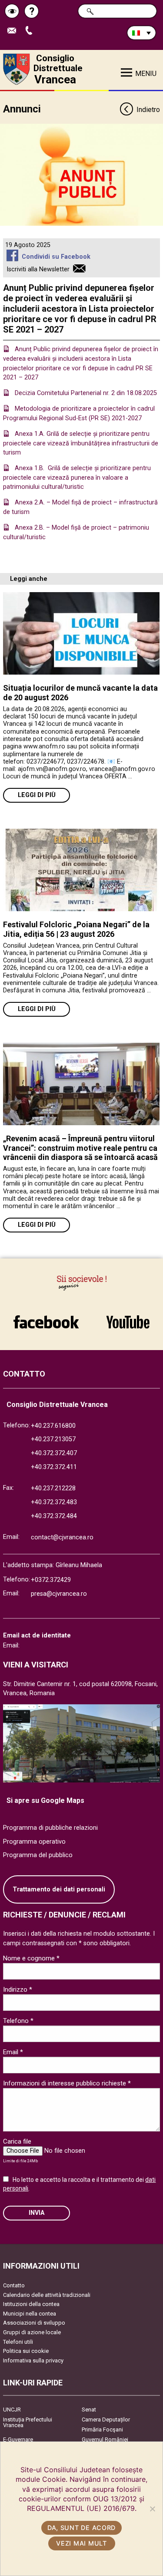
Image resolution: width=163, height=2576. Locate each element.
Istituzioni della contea (31, 2304)
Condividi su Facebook (56, 257)
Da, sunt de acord (81, 2528)
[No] (152, 2509)
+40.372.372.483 (54, 1502)
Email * (13, 2052)
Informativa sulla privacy (33, 2360)
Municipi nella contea (30, 2314)
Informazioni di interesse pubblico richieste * (67, 2083)
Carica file (17, 2141)
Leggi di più (37, 795)
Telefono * (18, 2021)
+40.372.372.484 (54, 1516)
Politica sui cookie (26, 2351)
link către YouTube (128, 1318)
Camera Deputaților (106, 2420)
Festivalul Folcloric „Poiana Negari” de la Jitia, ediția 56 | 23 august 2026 (76, 929)
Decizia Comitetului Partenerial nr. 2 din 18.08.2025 (86, 393)
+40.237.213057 (53, 1439)
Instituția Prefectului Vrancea (28, 2422)
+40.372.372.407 (54, 1453)
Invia (37, 2213)
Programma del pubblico (38, 1855)
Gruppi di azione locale (32, 2332)
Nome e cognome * (31, 1958)
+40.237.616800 (53, 1426)
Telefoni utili (18, 2342)
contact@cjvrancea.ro (62, 1537)
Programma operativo (34, 1842)
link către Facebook (46, 1318)
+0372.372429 (51, 1580)
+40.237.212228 (53, 1488)
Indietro (148, 110)
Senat (89, 2410)
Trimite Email (15, 31)
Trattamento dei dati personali (59, 1889)
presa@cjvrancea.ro (59, 1594)
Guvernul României (105, 2439)
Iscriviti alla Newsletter (38, 269)
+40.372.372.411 (54, 1467)
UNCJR (12, 2410)
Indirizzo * (18, 1990)
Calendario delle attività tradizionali (47, 2295)
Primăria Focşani (102, 2429)
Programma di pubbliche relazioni (50, 1828)
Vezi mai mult (81, 2543)
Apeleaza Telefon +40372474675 (32, 31)
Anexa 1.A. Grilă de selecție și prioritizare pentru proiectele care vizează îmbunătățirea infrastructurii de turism (81, 443)
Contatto (14, 2285)
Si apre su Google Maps (45, 1800)
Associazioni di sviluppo (34, 2323)
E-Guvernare (18, 2439)
